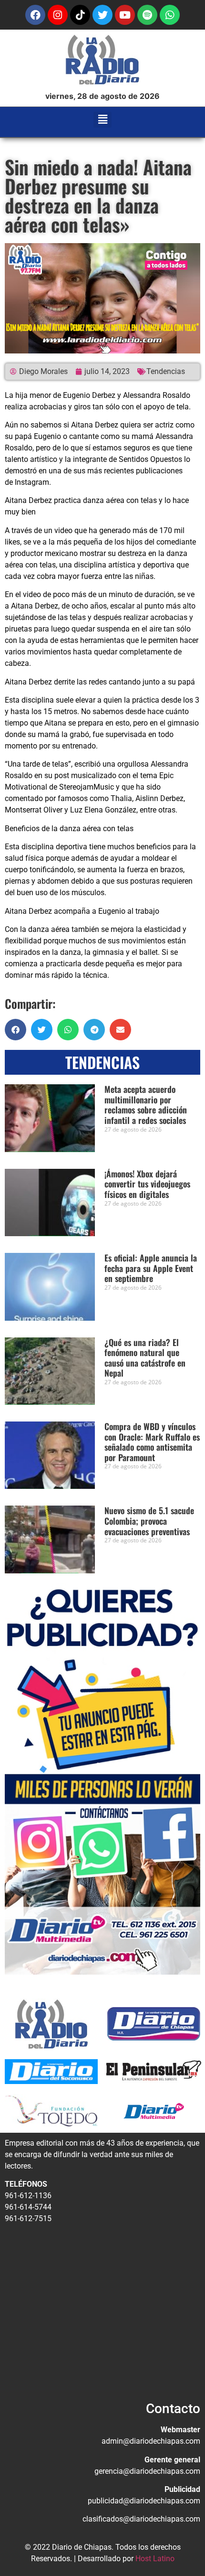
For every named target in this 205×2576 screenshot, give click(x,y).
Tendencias (166, 371)
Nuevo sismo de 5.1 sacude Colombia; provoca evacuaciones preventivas (149, 1521)
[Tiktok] (80, 15)
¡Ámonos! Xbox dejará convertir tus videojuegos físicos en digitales (147, 1184)
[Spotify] (147, 15)
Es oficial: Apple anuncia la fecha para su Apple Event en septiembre (151, 1268)
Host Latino (155, 2559)
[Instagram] (58, 15)
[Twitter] (102, 15)
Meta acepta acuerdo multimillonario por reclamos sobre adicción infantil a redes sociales (146, 1105)
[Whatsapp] (170, 15)
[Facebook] (35, 15)
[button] (103, 120)
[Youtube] (125, 15)
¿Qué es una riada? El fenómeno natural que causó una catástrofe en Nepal (145, 1358)
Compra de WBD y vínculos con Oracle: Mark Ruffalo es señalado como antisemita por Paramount (152, 1442)
